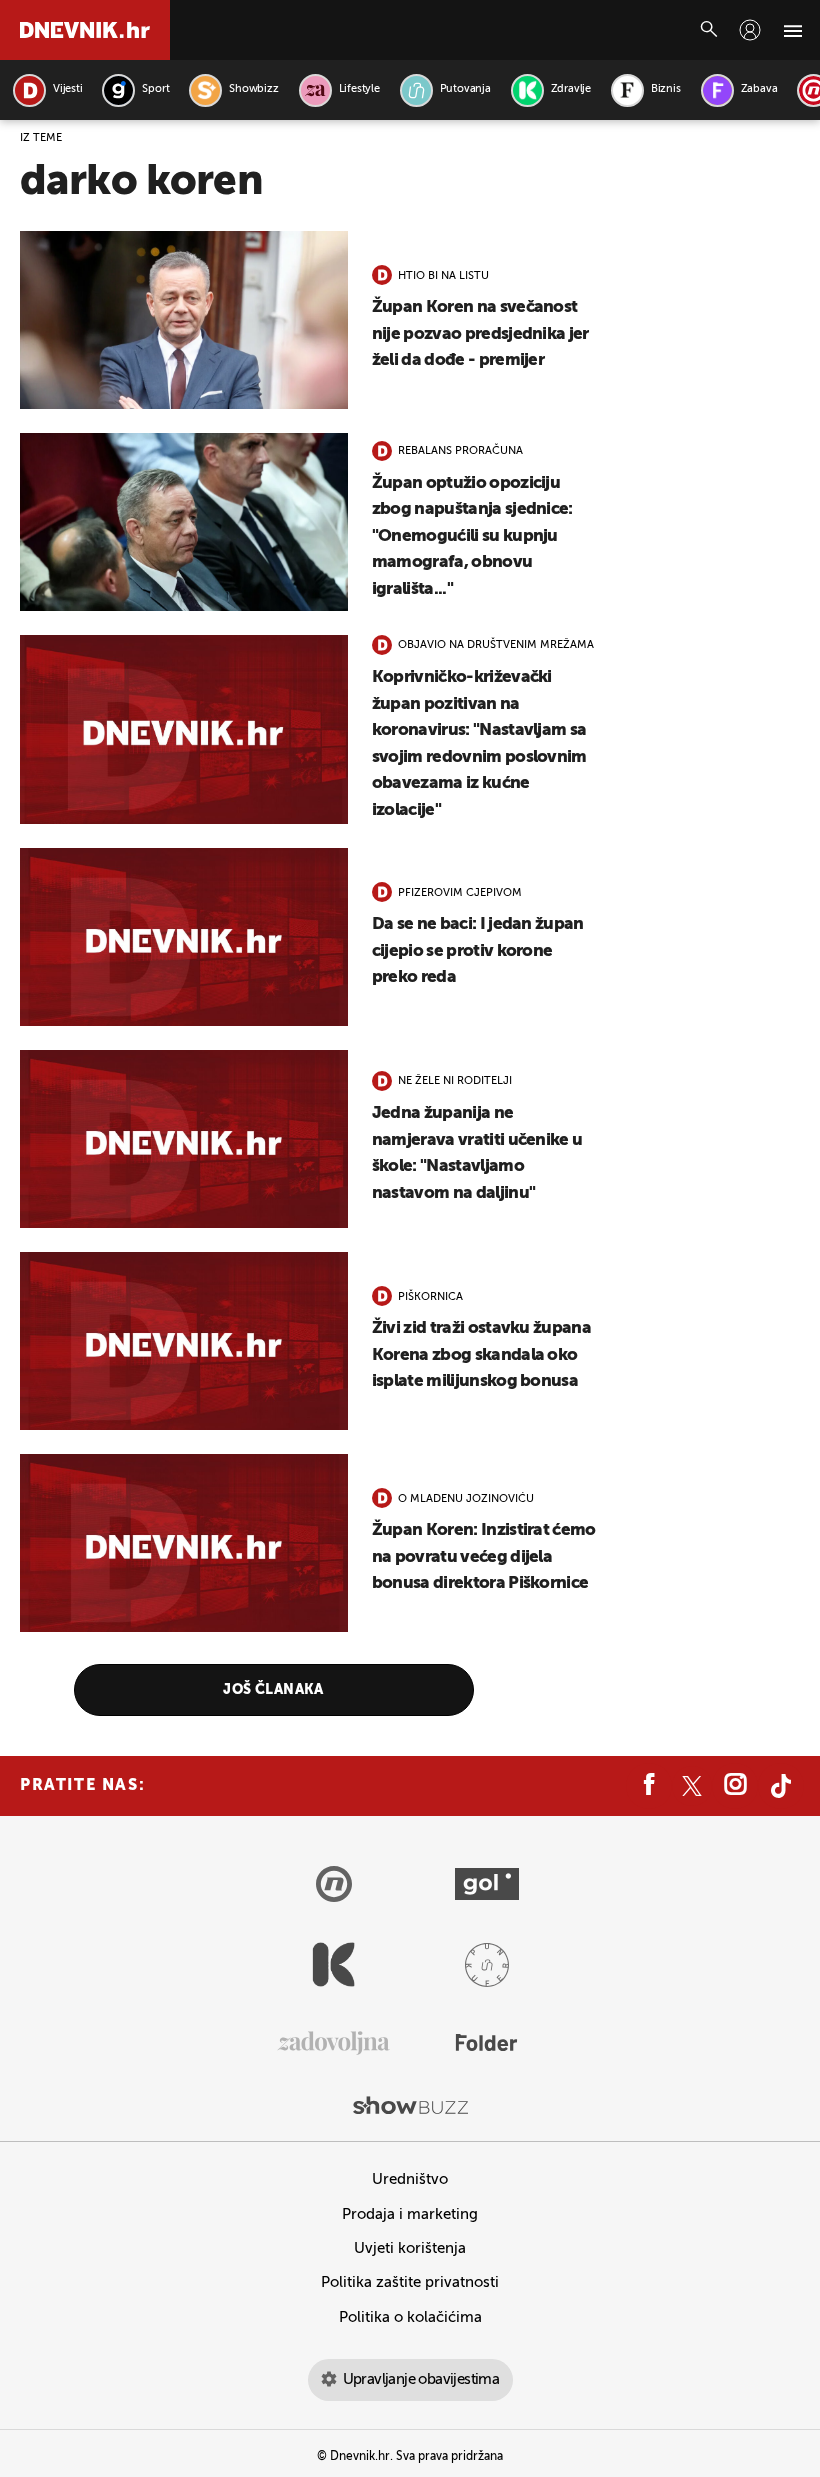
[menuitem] (750, 30)
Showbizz (253, 89)
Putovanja (465, 89)
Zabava (759, 89)
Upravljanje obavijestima (421, 2379)
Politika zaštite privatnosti (410, 2282)
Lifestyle (359, 89)
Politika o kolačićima (410, 2317)
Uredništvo (410, 2179)
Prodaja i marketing (410, 2214)
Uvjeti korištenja (410, 2248)
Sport (155, 89)
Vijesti (67, 89)
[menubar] (750, 30)
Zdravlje (571, 89)
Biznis (666, 89)
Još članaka (273, 1690)
